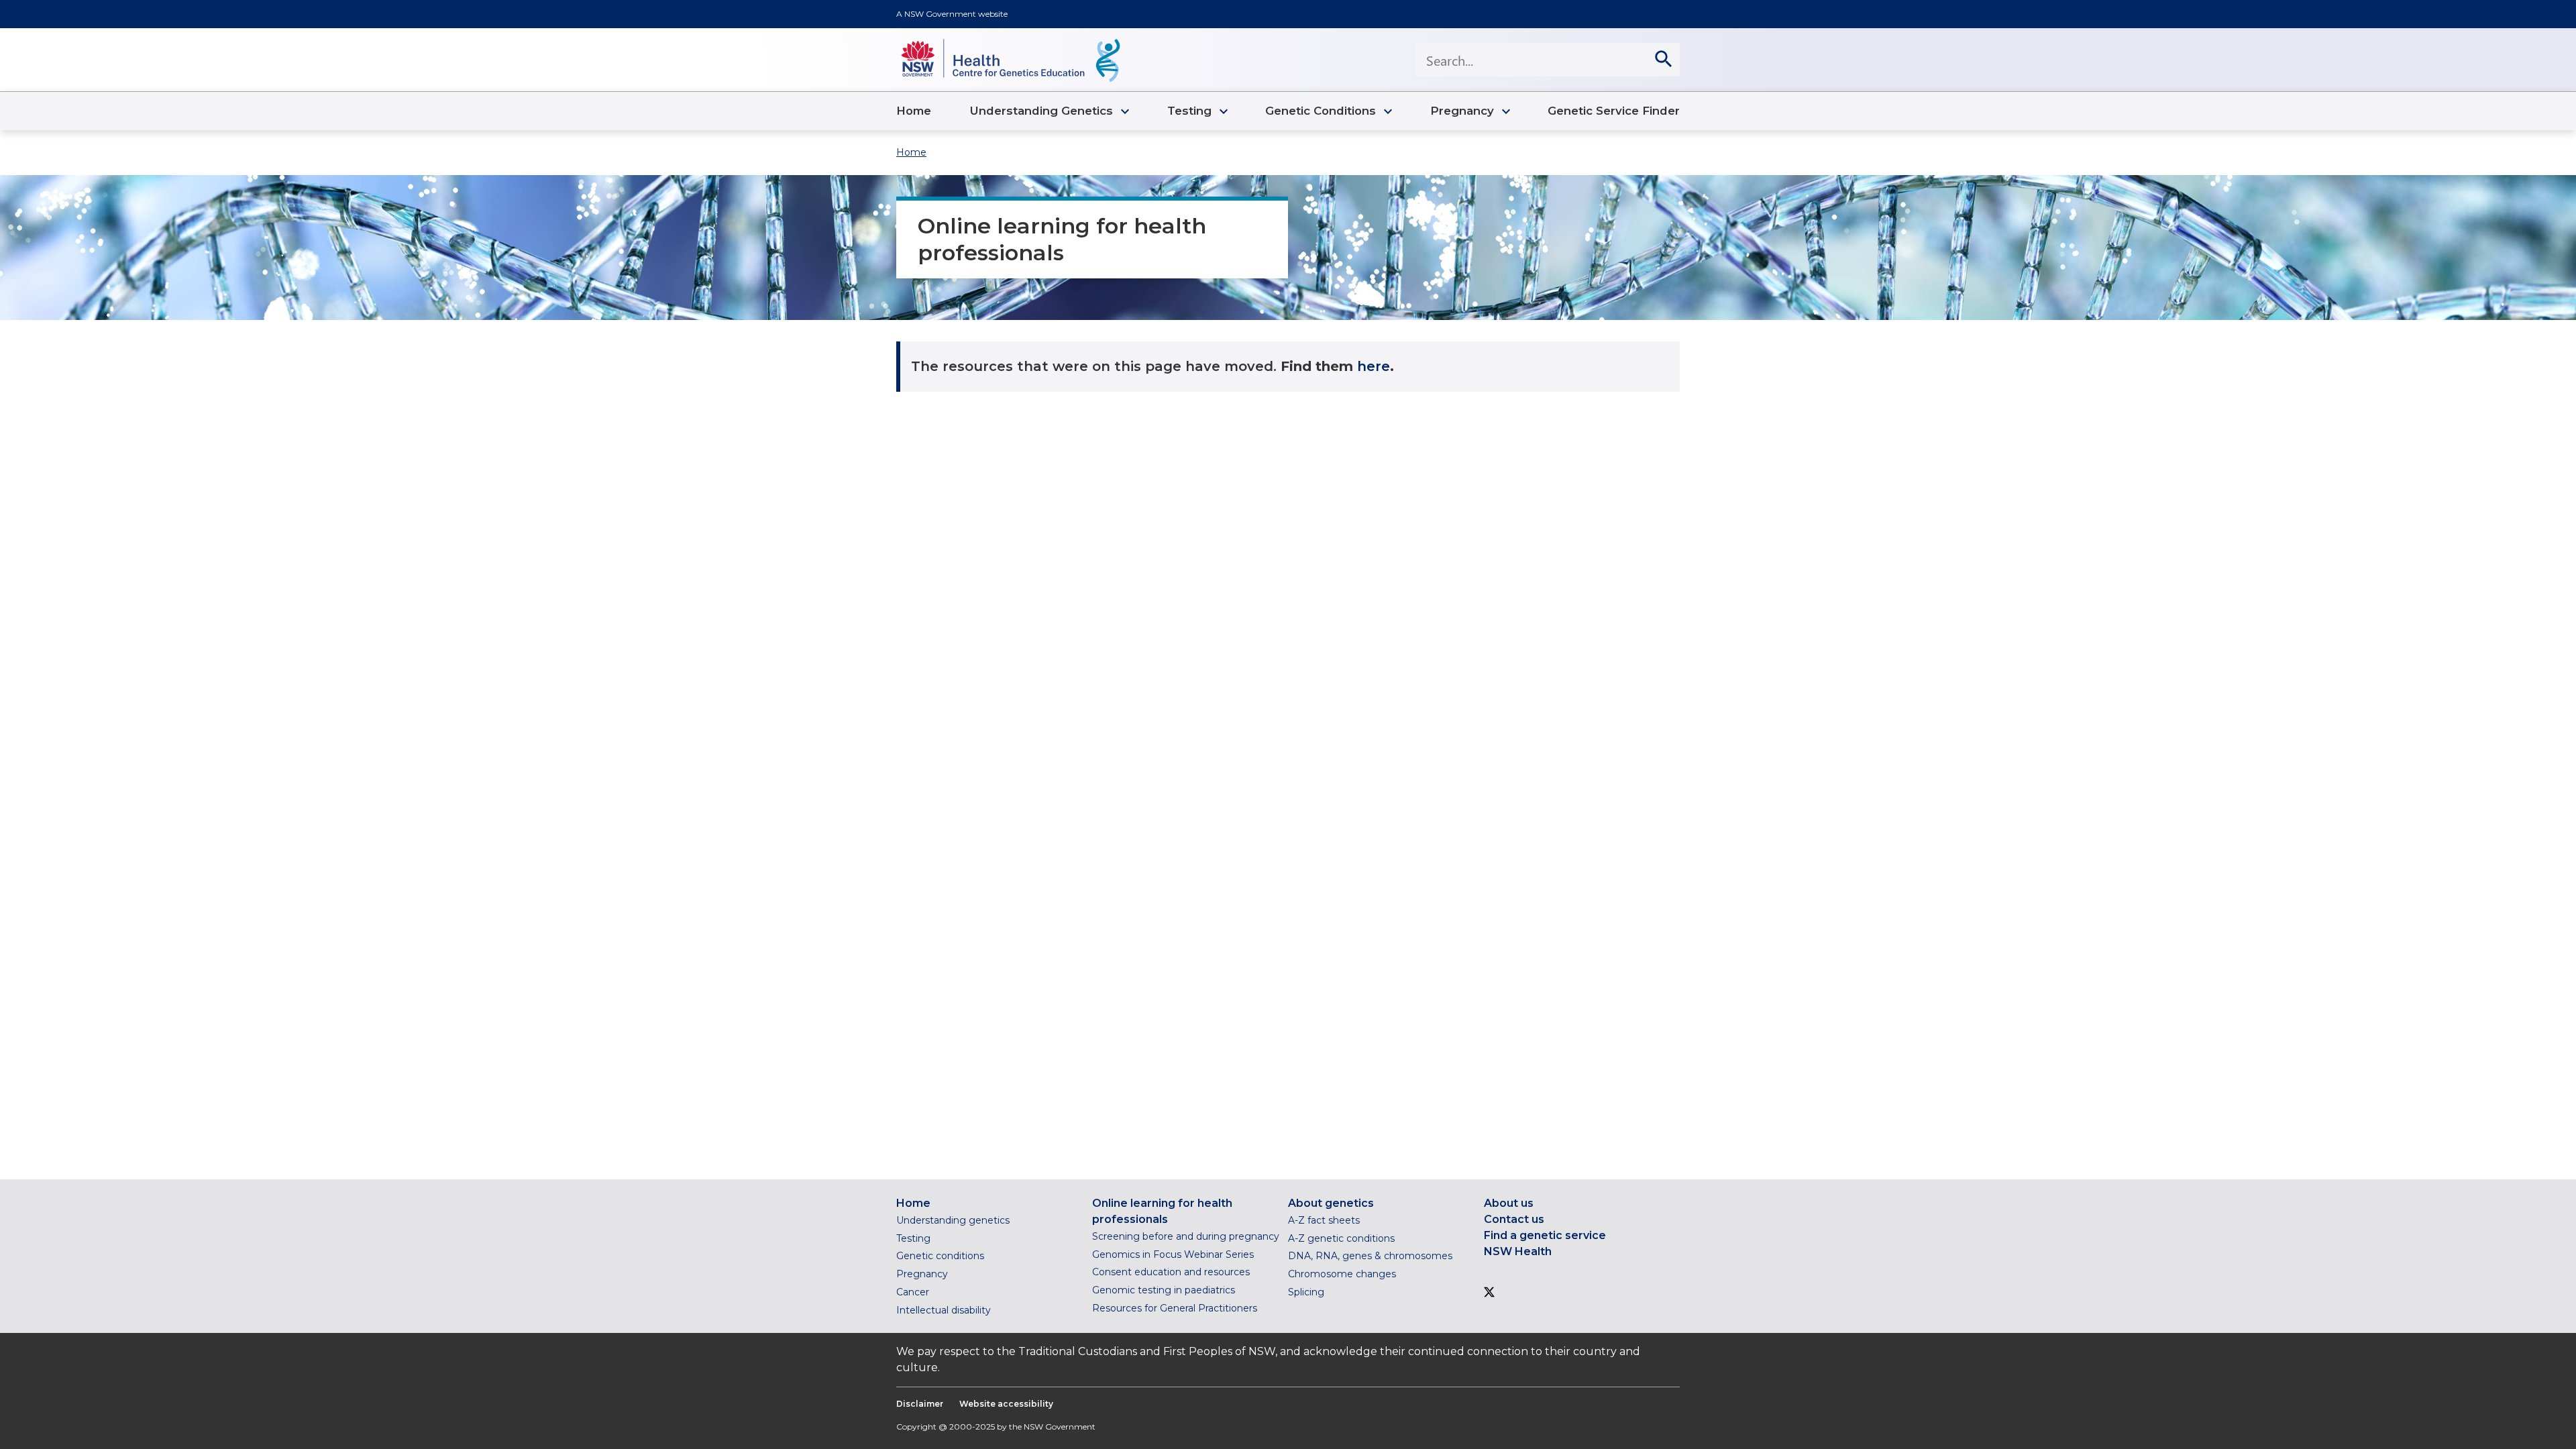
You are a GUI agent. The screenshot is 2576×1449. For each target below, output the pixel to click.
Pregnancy (922, 1274)
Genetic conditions (940, 1256)
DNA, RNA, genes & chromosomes (1370, 1256)
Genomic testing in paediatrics (1164, 1290)
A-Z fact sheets (1324, 1220)
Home (911, 152)
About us (1509, 1203)
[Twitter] (1489, 1294)
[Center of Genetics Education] (1010, 60)
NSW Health (1518, 1251)
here (1374, 366)
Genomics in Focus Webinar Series (1173, 1254)
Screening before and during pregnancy (1186, 1236)
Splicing (1306, 1292)
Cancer (913, 1292)
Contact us (1514, 1219)
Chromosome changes (1342, 1274)
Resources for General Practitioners (1175, 1308)
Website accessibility (1006, 1404)
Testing (913, 1238)
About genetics (1331, 1203)
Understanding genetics (953, 1220)
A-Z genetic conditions (1341, 1238)
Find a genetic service (1545, 1235)
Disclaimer (920, 1404)
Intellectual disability (944, 1310)
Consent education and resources (1171, 1272)
